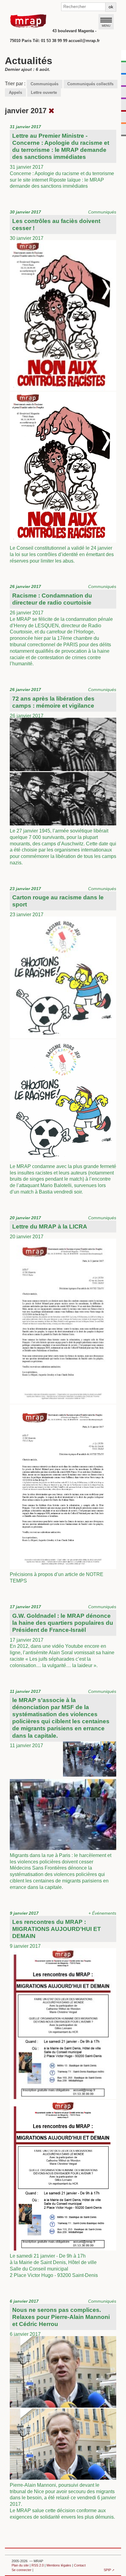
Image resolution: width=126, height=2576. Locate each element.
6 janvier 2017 (63, 2409)
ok (111, 7)
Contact (80, 2565)
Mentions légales (59, 2565)
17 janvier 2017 (63, 1636)
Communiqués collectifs (90, 84)
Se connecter (22, 2570)
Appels (15, 92)
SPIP (107, 2570)
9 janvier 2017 (63, 2094)
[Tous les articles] (52, 111)
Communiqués (44, 84)
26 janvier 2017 (63, 625)
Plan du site (20, 2565)
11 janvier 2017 (63, 1789)
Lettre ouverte (44, 92)
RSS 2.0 (38, 2565)
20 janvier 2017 (63, 1399)
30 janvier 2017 (63, 386)
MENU (106, 25)
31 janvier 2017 (62, 156)
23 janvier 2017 (63, 1040)
